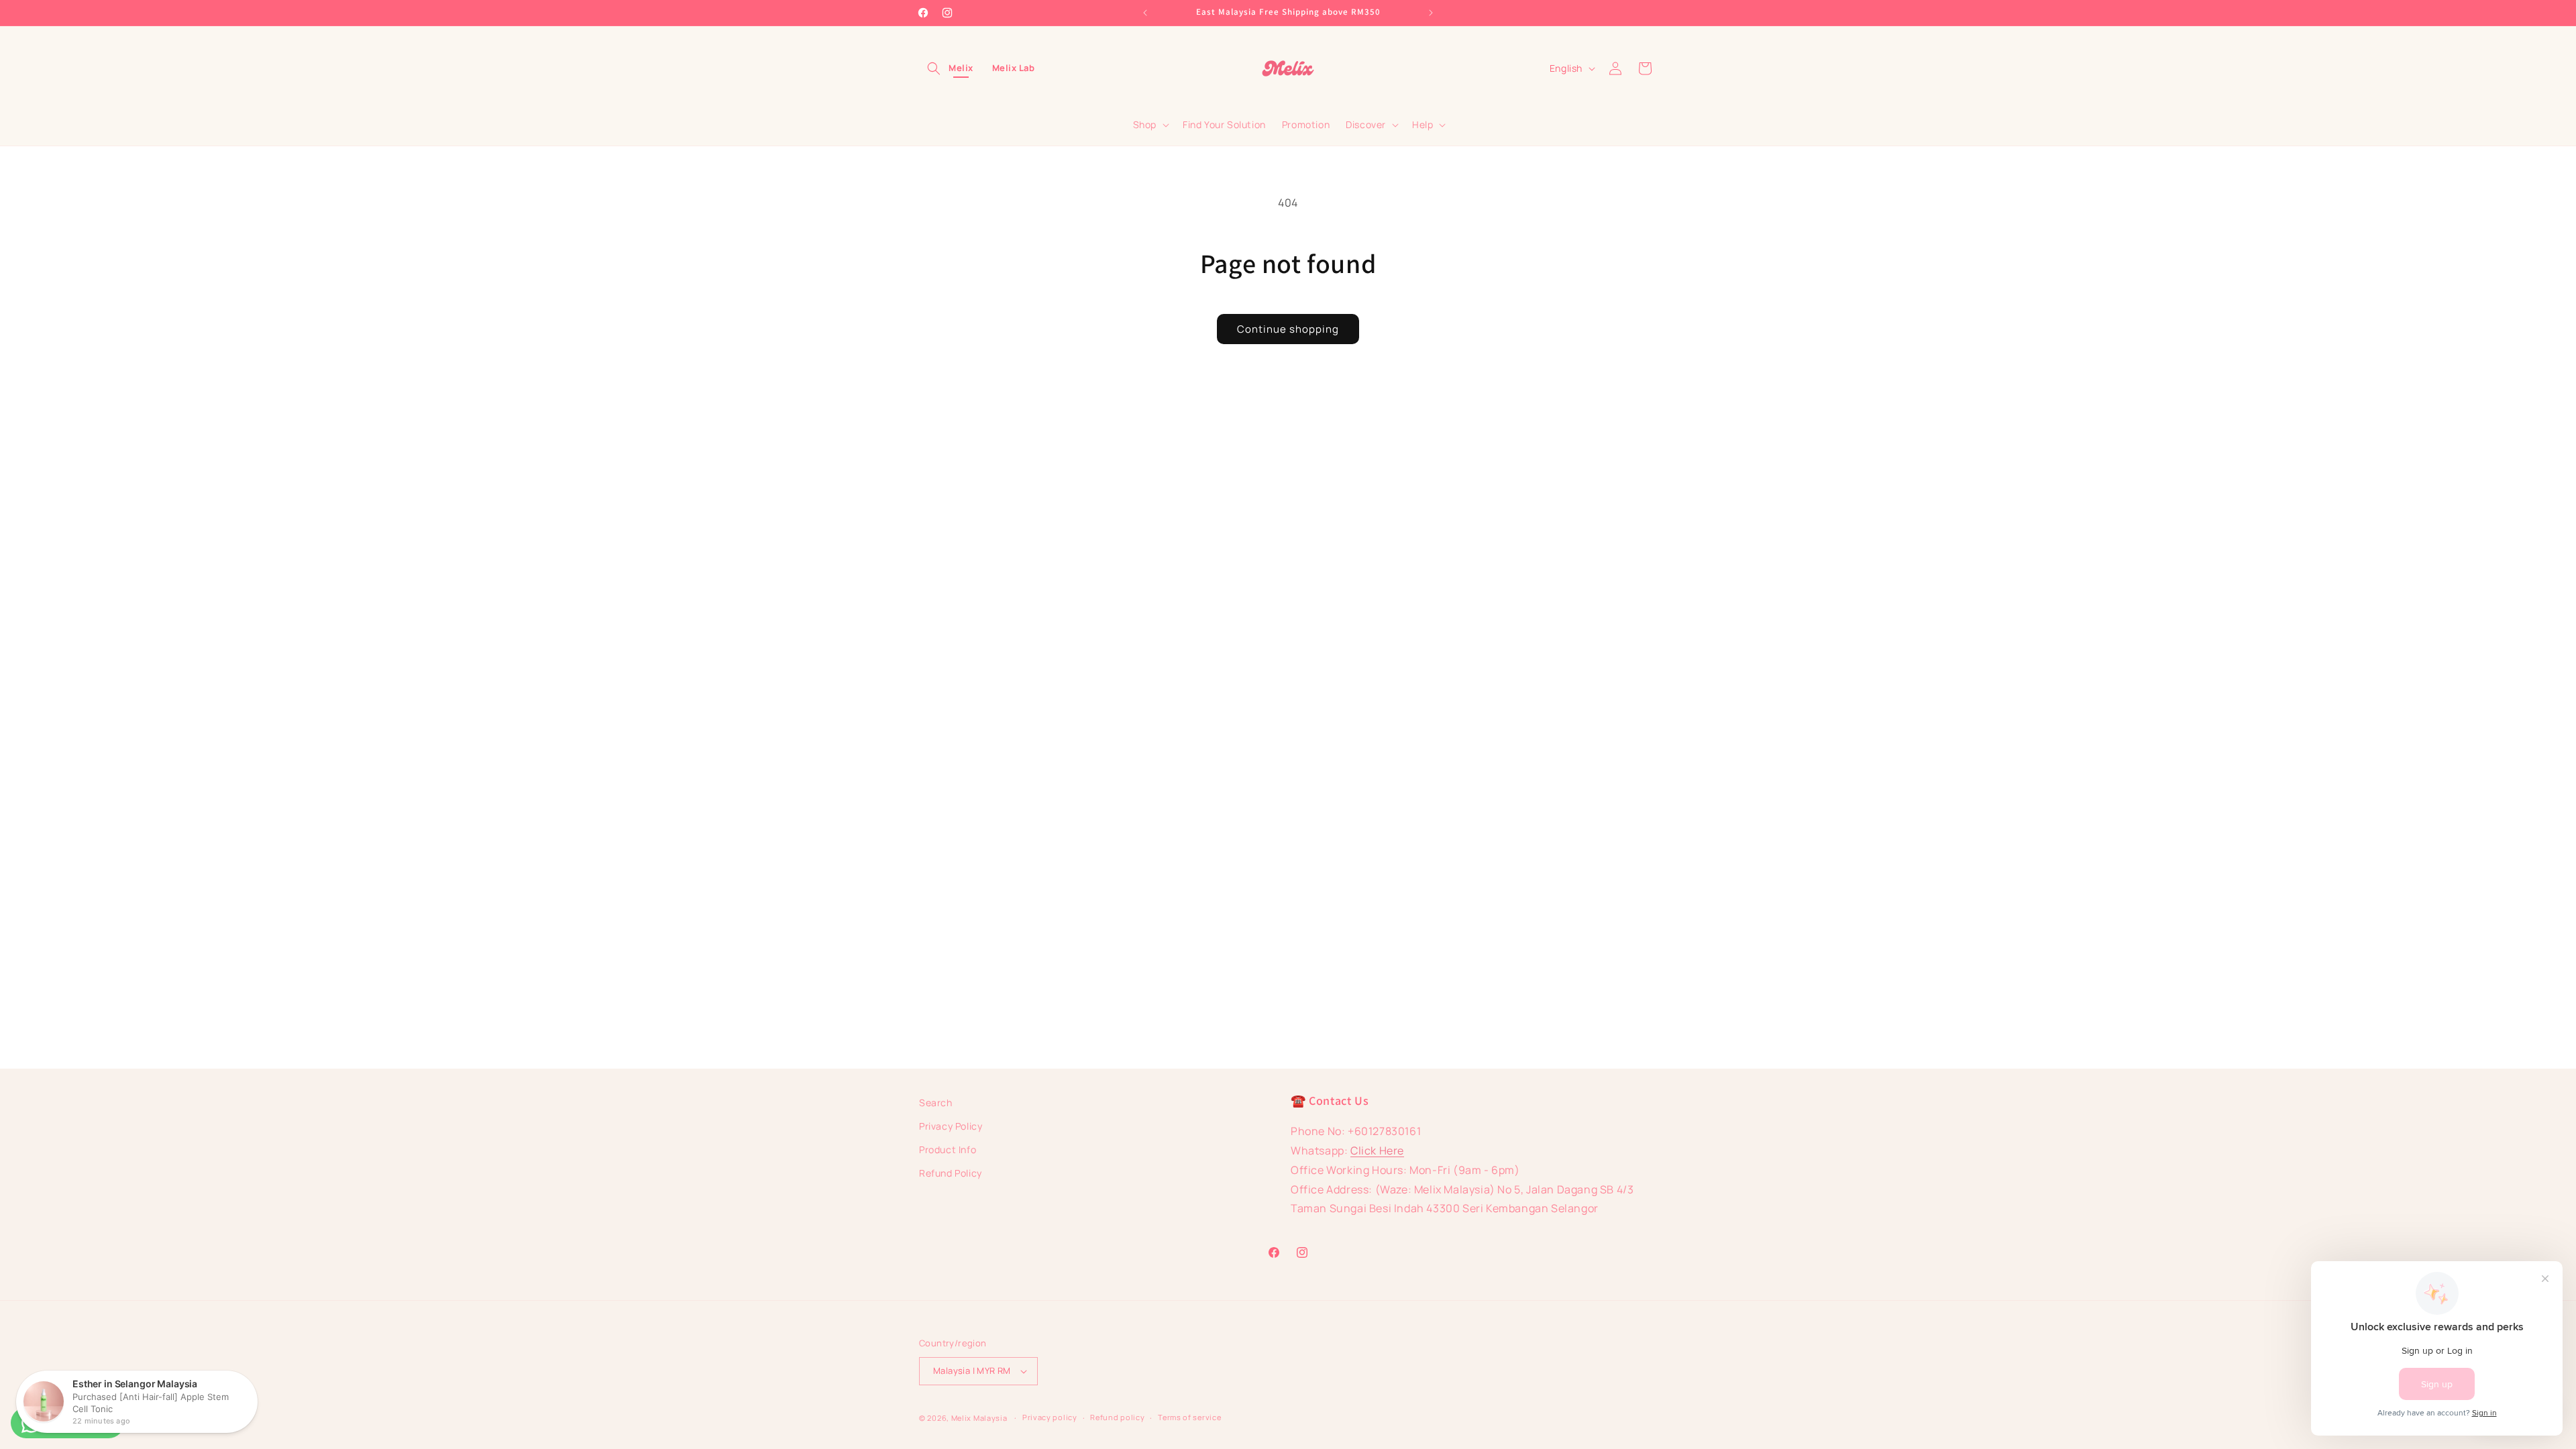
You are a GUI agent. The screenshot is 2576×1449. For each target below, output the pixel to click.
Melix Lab (1014, 68)
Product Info (948, 1149)
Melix (961, 68)
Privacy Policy (951, 1126)
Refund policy (1117, 1417)
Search (936, 1103)
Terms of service (1189, 1417)
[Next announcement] (1431, 13)
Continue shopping (1288, 329)
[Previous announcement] (1145, 13)
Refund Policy (951, 1173)
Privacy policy (1050, 1417)
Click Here (1377, 1150)
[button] (934, 68)
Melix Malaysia (979, 1418)
